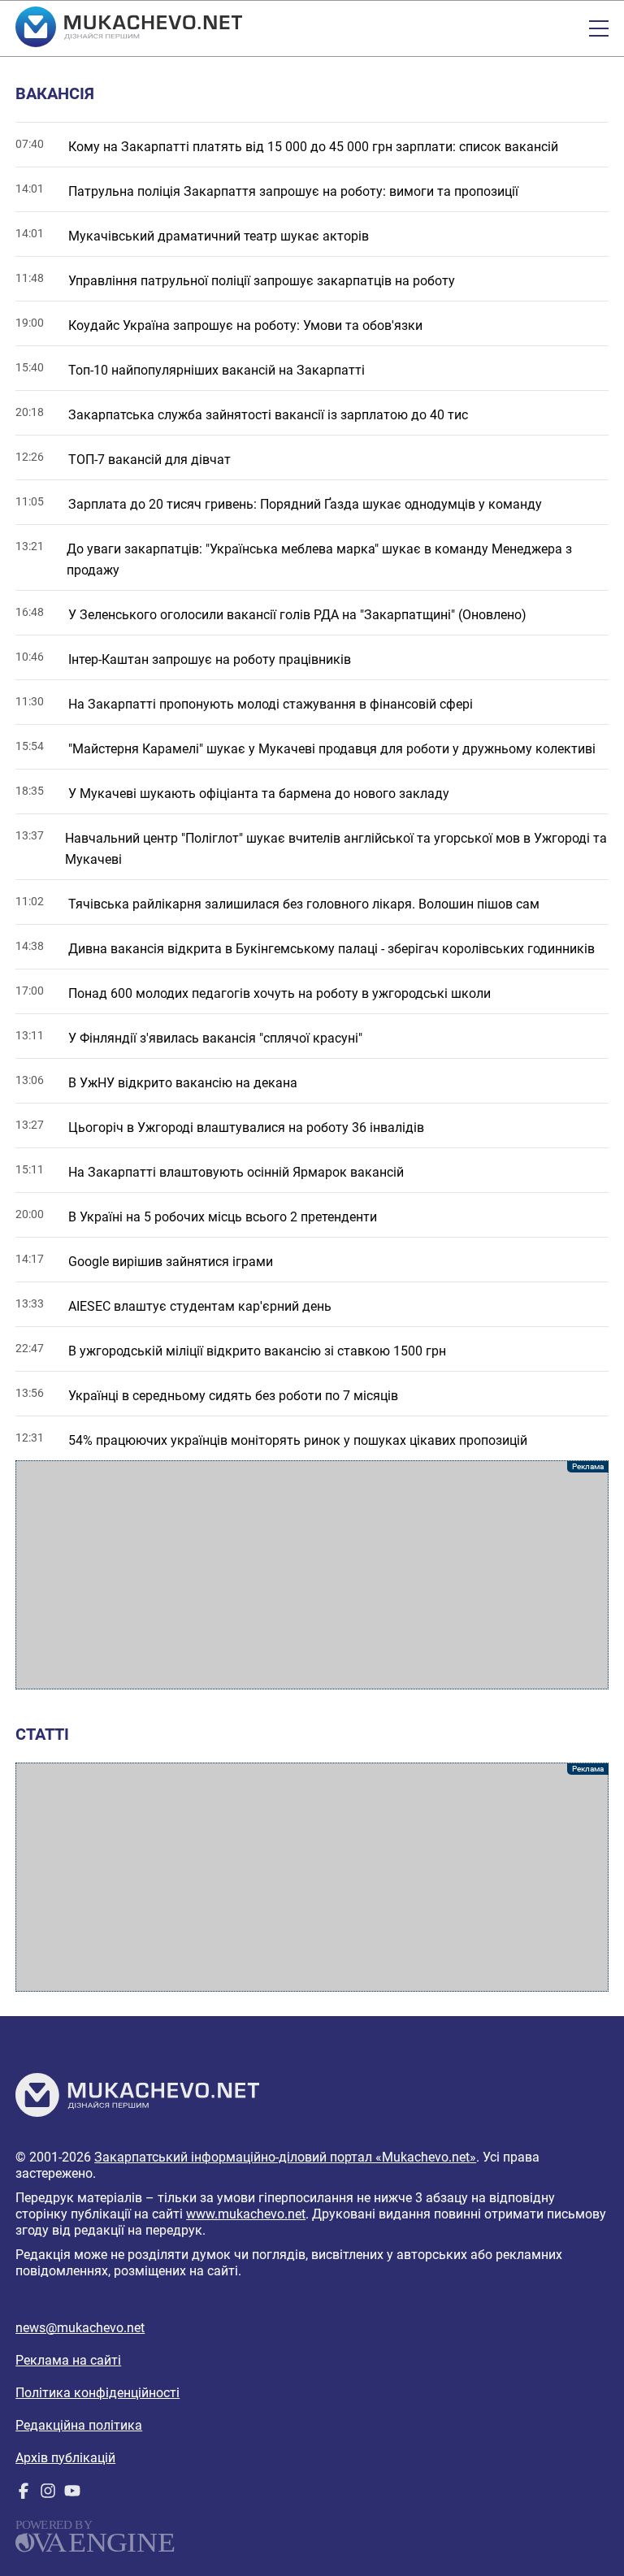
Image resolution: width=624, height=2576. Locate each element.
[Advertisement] (312, 1575)
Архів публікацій (65, 2458)
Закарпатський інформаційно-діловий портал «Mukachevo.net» (285, 2157)
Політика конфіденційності (97, 2393)
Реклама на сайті (68, 2360)
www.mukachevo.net (246, 2214)
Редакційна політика (79, 2425)
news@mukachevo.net (80, 2328)
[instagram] (48, 2494)
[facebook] (24, 2494)
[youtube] (72, 2494)
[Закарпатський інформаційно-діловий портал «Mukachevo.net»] (129, 28)
